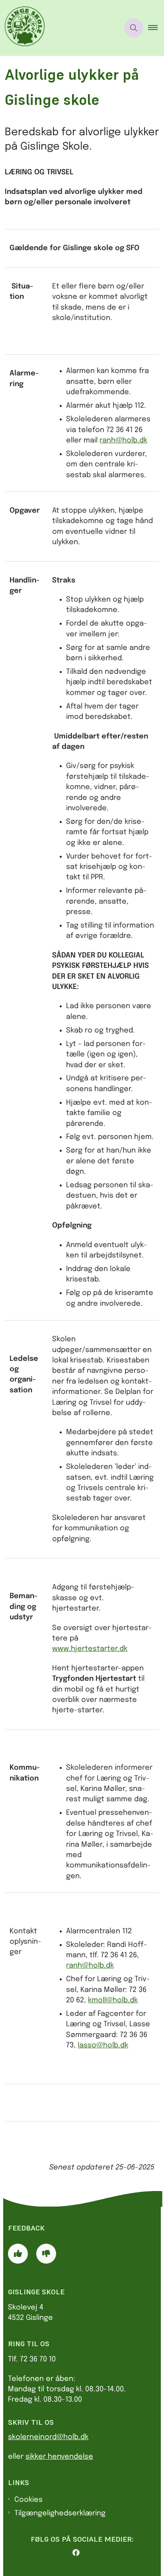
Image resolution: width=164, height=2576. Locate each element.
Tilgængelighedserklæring (60, 2513)
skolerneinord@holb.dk (48, 2437)
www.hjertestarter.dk (90, 1649)
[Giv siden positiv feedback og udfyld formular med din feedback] (18, 2254)
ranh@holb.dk (123, 440)
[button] (156, 28)
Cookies (28, 2500)
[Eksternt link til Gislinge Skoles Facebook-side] (85, 2553)
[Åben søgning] (134, 28)
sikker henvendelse (59, 2457)
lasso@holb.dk (103, 2045)
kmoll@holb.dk (113, 2000)
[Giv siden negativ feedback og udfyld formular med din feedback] (46, 2254)
